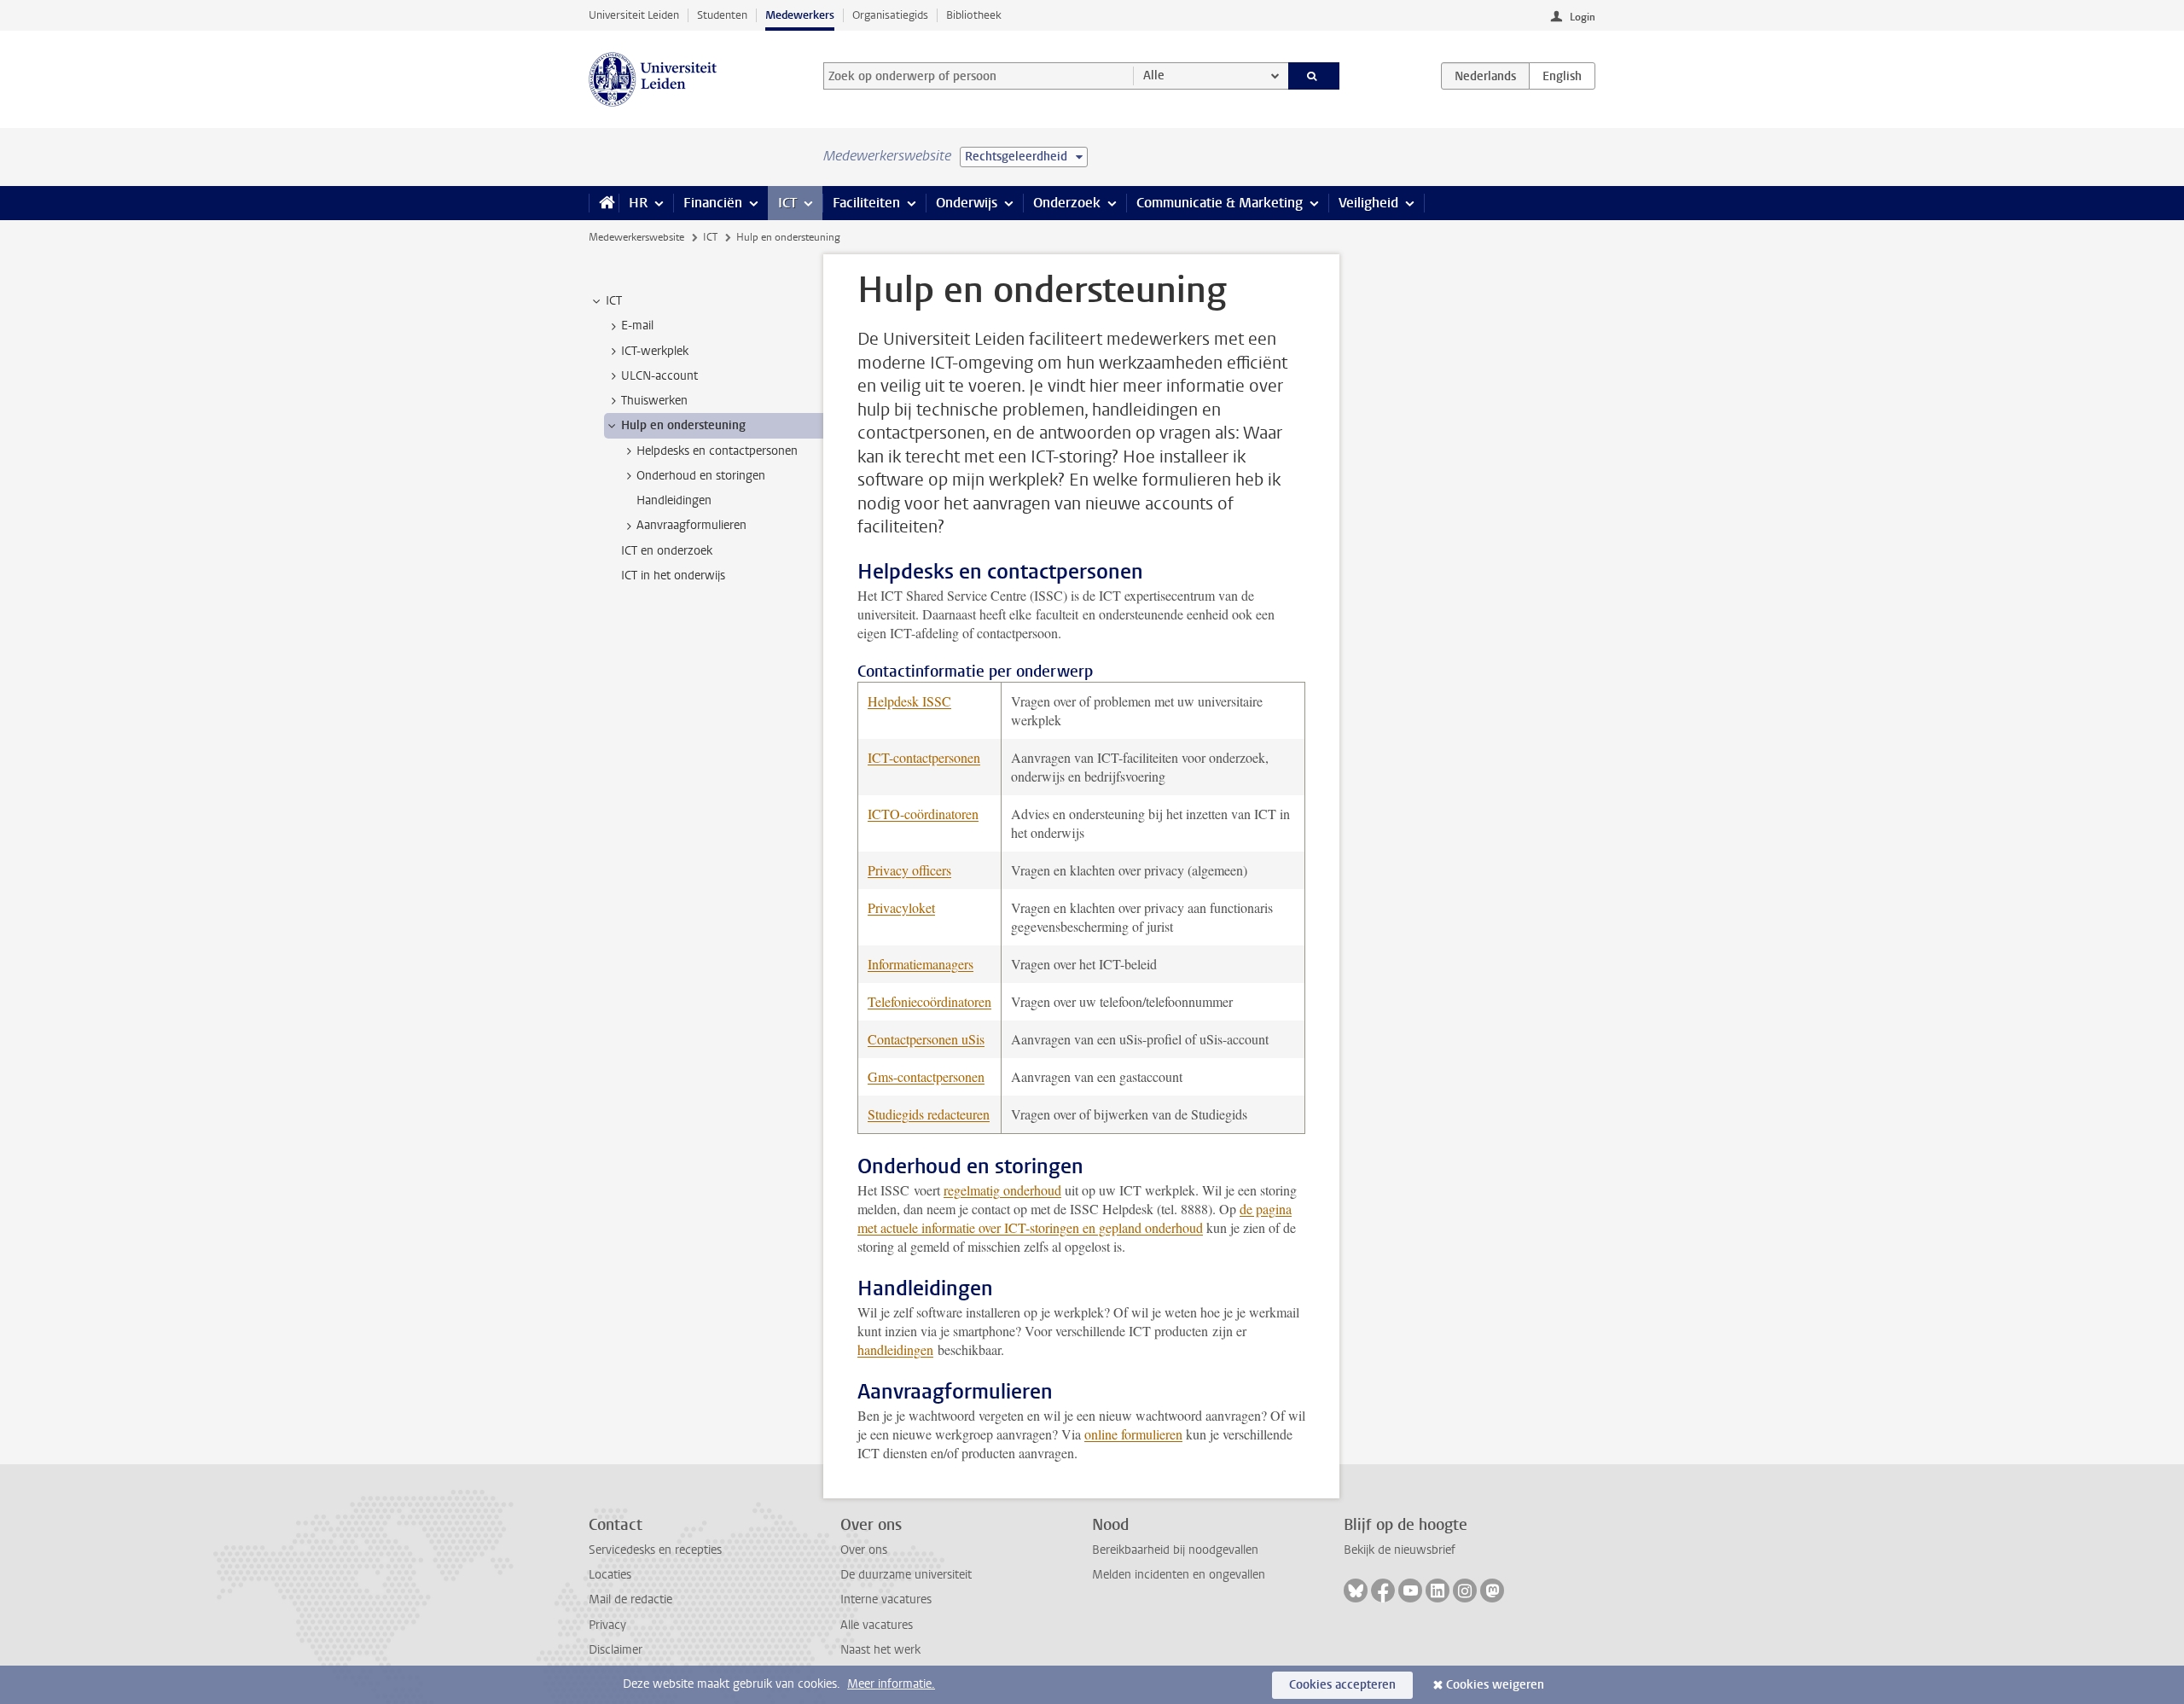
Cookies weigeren (1495, 1685)
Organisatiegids (890, 15)
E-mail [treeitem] (637, 326)
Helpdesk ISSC (909, 701)
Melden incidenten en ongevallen (1179, 1575)
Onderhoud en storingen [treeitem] (701, 476)
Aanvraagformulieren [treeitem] (691, 525)
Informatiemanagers (921, 964)
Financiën (713, 203)
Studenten (722, 15)
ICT (787, 203)
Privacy (607, 1625)
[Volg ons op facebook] (1383, 1591)
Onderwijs (967, 203)
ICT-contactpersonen (924, 757)
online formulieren (1133, 1434)
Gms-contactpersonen (926, 1076)
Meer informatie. (891, 1684)
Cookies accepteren (1342, 1685)
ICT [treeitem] (614, 301)
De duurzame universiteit (906, 1575)
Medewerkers (800, 15)
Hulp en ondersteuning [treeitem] (683, 425)
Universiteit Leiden (634, 15)
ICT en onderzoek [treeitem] (667, 551)
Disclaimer (616, 1650)
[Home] (604, 203)
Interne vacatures (886, 1599)
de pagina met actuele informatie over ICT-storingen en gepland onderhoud (1075, 1218)
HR (638, 203)
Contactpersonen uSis (926, 1039)
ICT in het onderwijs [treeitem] (673, 576)
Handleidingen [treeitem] (674, 500)
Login (1583, 17)
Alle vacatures (877, 1625)
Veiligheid (1368, 203)
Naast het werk (880, 1650)
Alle (1154, 76)
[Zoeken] (1314, 76)
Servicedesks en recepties (655, 1550)
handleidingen (895, 1349)
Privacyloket (901, 907)
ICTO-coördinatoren (923, 814)
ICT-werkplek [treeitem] (655, 351)
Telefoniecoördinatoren (929, 1001)
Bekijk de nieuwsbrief (1400, 1550)
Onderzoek (1067, 203)
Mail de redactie (630, 1599)
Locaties (610, 1575)
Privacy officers (909, 870)
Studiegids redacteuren (929, 1114)
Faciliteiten (866, 203)
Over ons (864, 1550)
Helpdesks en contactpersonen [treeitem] (717, 451)
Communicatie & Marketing (1220, 203)
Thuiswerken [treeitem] (654, 401)
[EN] (1562, 76)
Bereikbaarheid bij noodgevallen (1175, 1550)
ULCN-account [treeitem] (659, 376)
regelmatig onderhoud (1002, 1190)
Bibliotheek (974, 15)
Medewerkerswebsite (636, 237)
